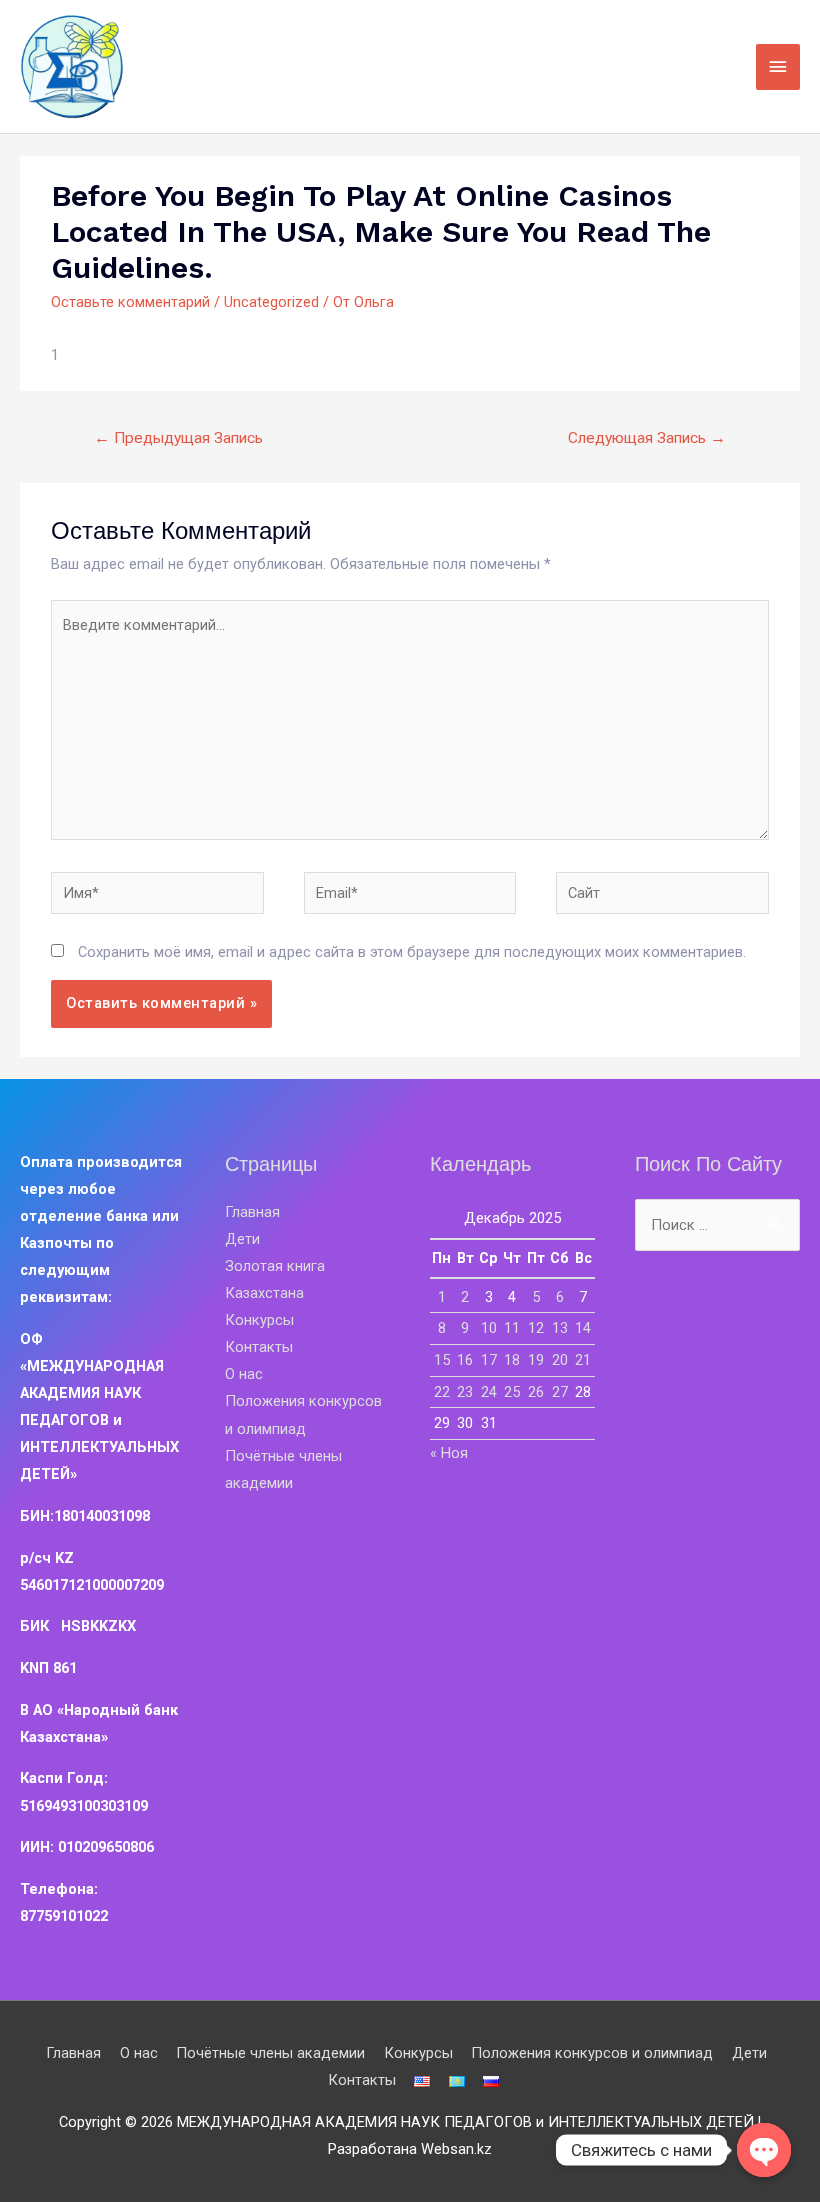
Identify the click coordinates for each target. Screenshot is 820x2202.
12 (536, 1328)
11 (512, 1328)
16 (465, 1360)
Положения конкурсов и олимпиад (592, 2053)
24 (489, 1392)
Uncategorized (271, 302)
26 (536, 1392)
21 (583, 1360)
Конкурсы (259, 1320)
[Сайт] (662, 897)
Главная (252, 1212)
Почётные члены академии (270, 2053)
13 (560, 1328)
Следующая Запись (647, 438)
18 (512, 1360)
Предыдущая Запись (178, 438)
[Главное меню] (778, 67)
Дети (242, 1239)
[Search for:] (717, 1225)
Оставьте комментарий (130, 302)
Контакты (259, 1347)
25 (512, 1392)
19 (536, 1360)
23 (465, 1392)
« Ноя (449, 1453)
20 (560, 1360)
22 (442, 1392)
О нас (244, 1374)
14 (583, 1328)
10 (489, 1328)
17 (489, 1360)
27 (560, 1392)
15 (442, 1360)
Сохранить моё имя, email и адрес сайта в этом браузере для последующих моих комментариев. (412, 952)
